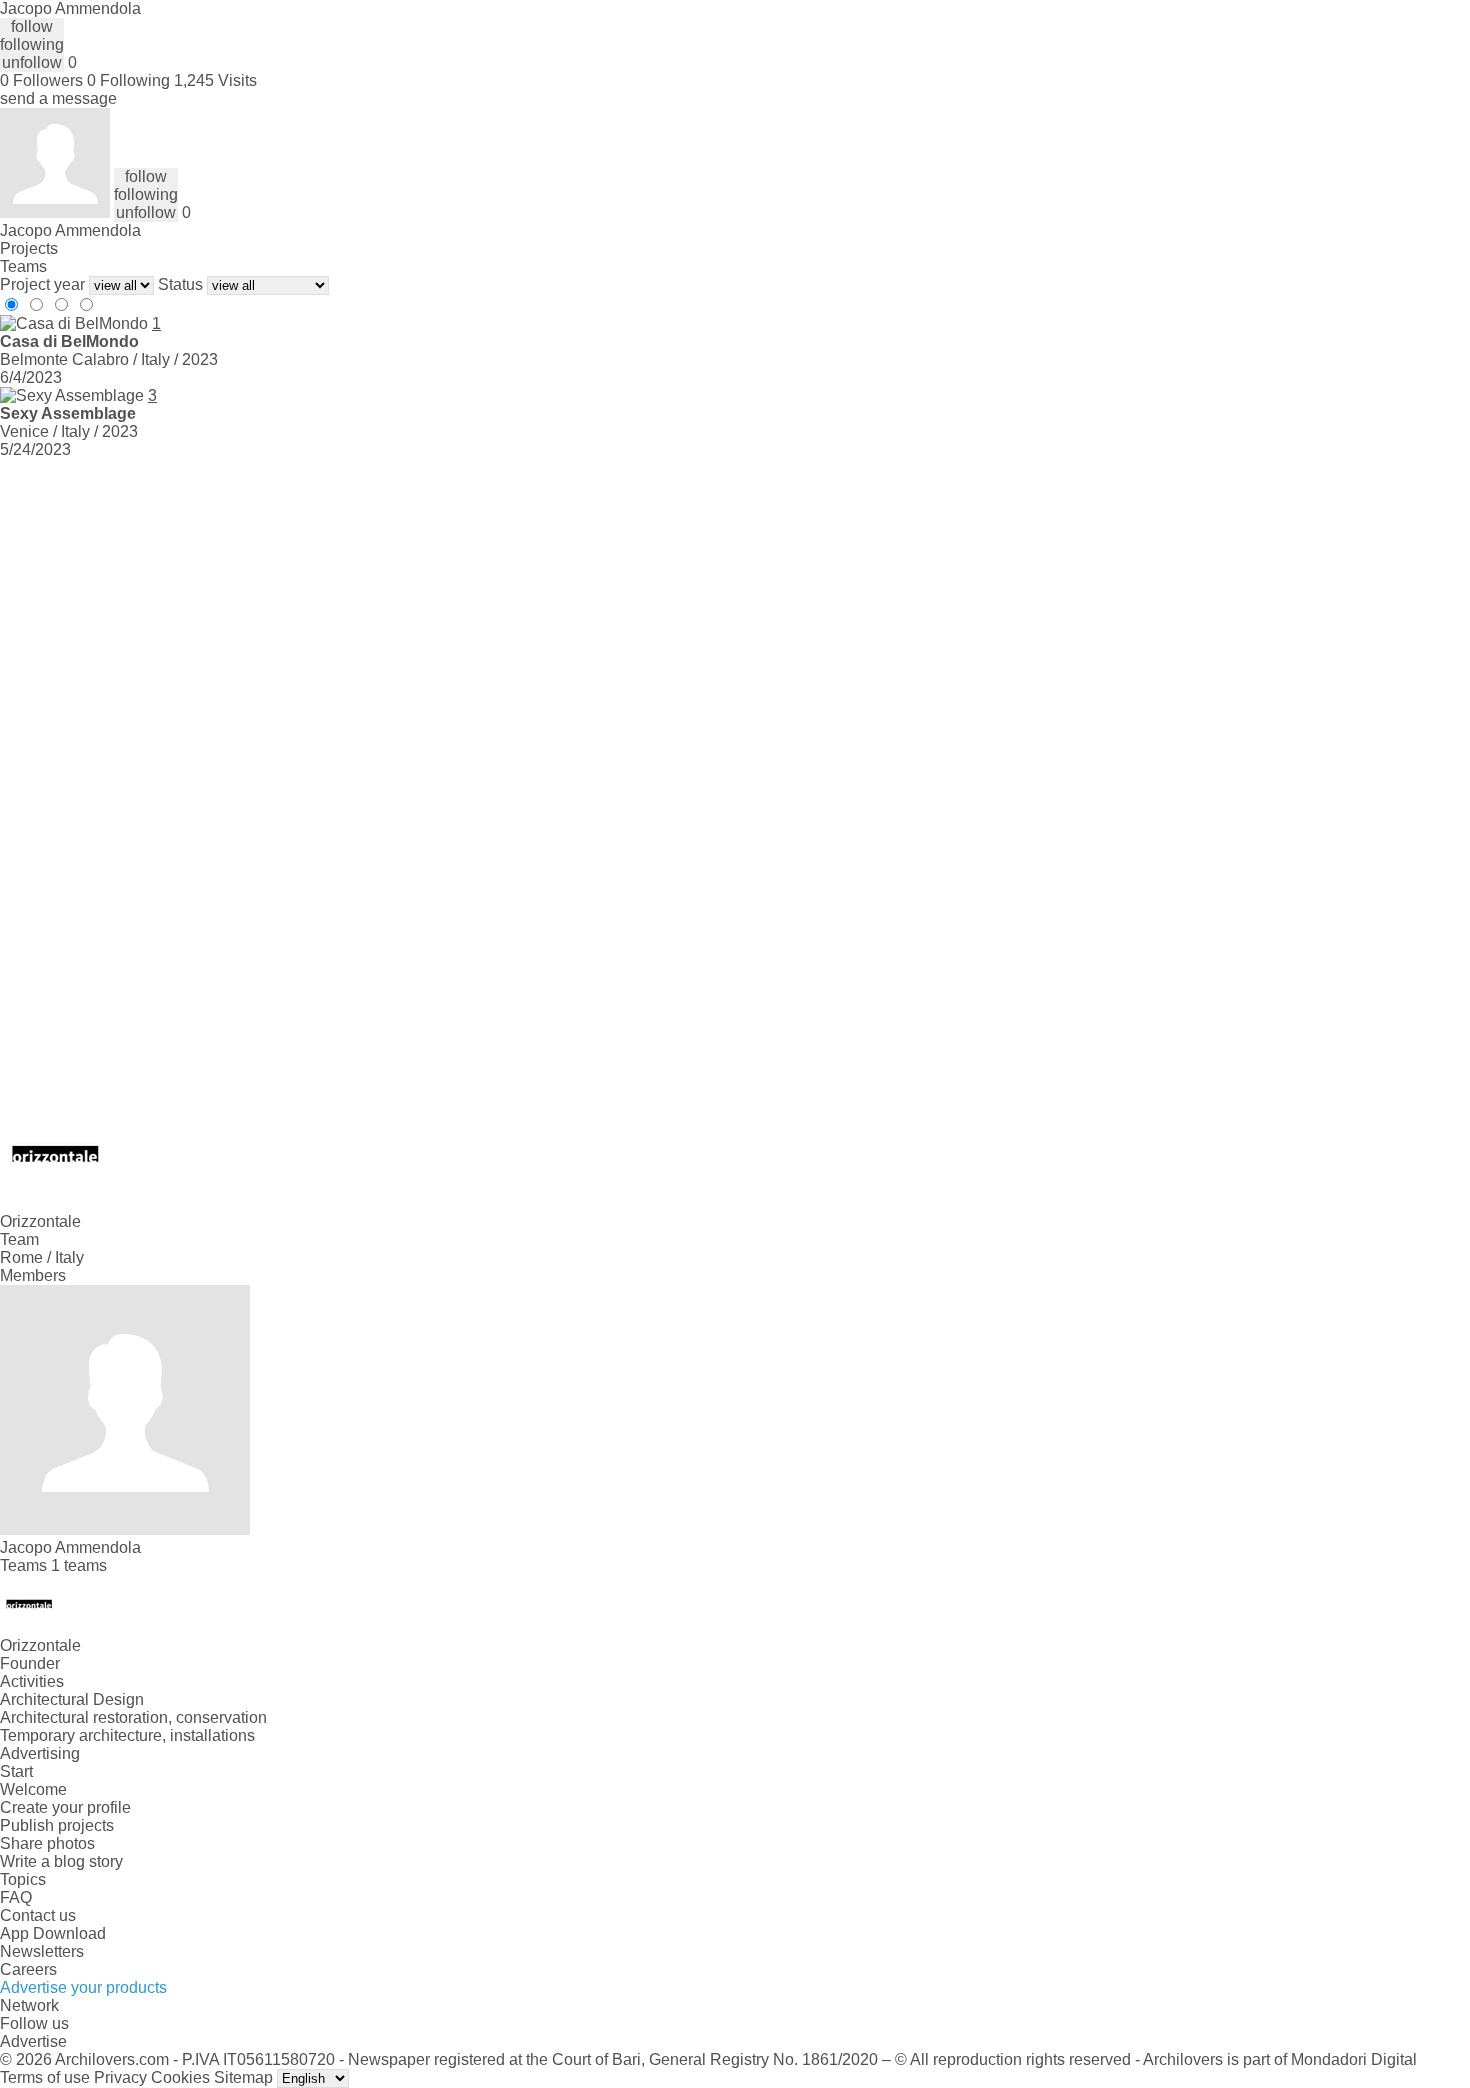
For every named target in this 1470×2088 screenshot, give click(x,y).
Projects (29, 248)
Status (180, 284)
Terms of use (45, 2077)
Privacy (120, 2077)
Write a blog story (61, 1861)
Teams (23, 266)
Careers (28, 1969)
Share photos (47, 1843)
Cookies (180, 2077)
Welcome (33, 1789)
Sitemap (243, 2077)
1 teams (79, 1565)
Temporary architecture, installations (127, 1735)
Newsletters (42, 1951)
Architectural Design (72, 1699)
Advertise (33, 2041)
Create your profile (65, 1807)
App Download (53, 1933)
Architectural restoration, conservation (133, 1717)
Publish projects (57, 1825)
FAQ (16, 1897)
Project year (42, 284)
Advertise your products (83, 1987)
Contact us (38, 1915)
